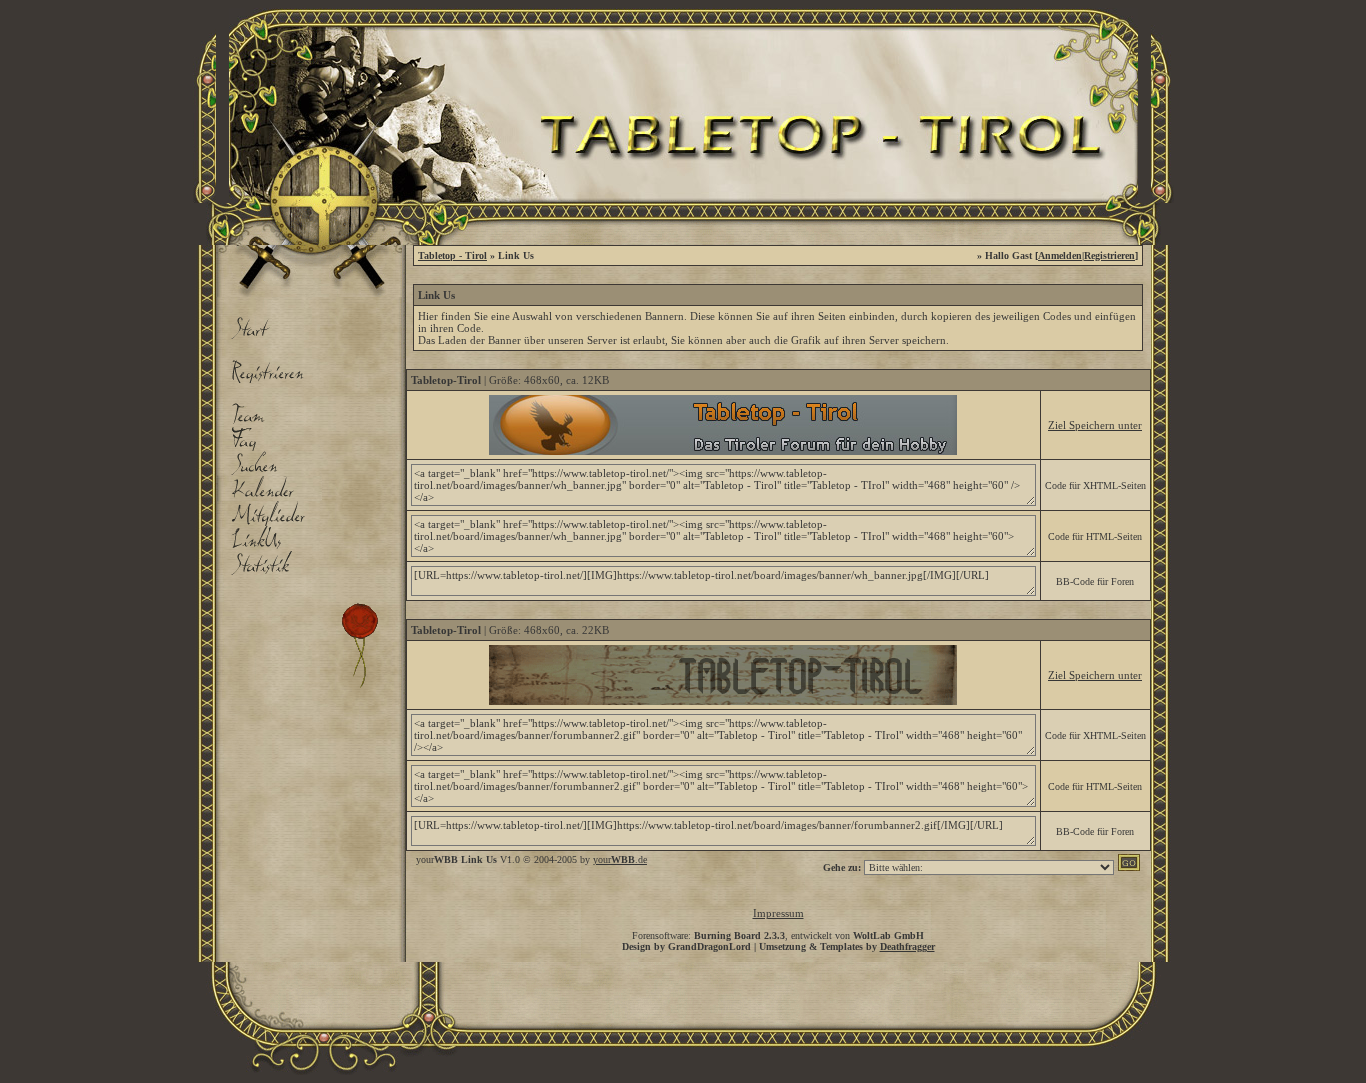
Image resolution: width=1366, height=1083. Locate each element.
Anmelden (1060, 255)
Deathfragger (907, 946)
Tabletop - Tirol (452, 255)
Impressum (778, 913)
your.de (620, 859)
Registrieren (1109, 255)
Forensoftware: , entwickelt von (778, 935)
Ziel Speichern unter (1095, 425)
